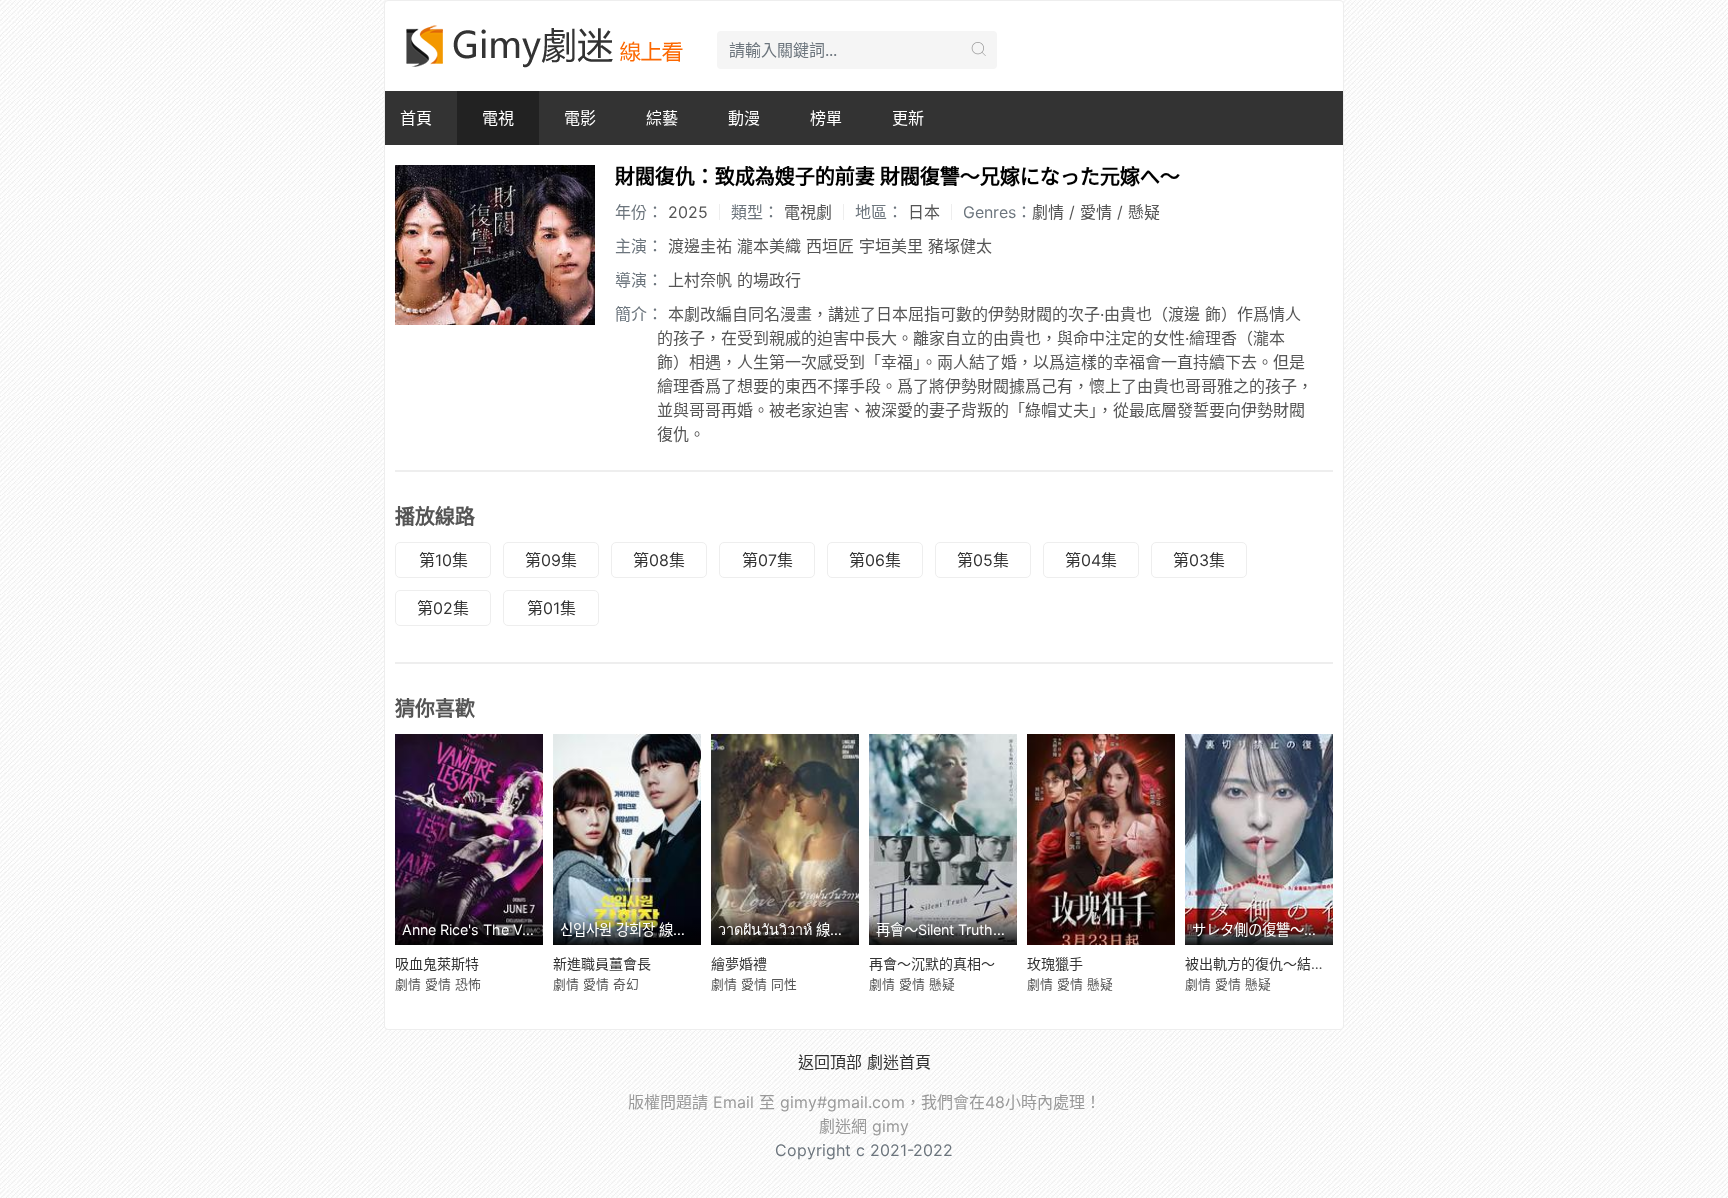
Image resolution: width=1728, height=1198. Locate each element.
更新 (908, 118)
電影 (580, 118)
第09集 (551, 560)
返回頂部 (830, 1062)
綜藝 (662, 118)
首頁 (416, 118)
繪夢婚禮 (739, 963)
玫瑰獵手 (1055, 963)
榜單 (826, 118)
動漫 (744, 118)
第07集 (767, 560)
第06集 (875, 560)
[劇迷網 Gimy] (546, 46)
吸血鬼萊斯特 (437, 963)
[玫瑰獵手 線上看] (1101, 839)
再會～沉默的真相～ (932, 963)
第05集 (983, 560)
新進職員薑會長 (602, 963)
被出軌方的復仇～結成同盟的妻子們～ (1304, 963)
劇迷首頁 (899, 1062)
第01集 (551, 608)
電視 (498, 118)
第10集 (443, 560)
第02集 (443, 608)
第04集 (1091, 560)
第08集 (659, 560)
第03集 (1199, 560)
